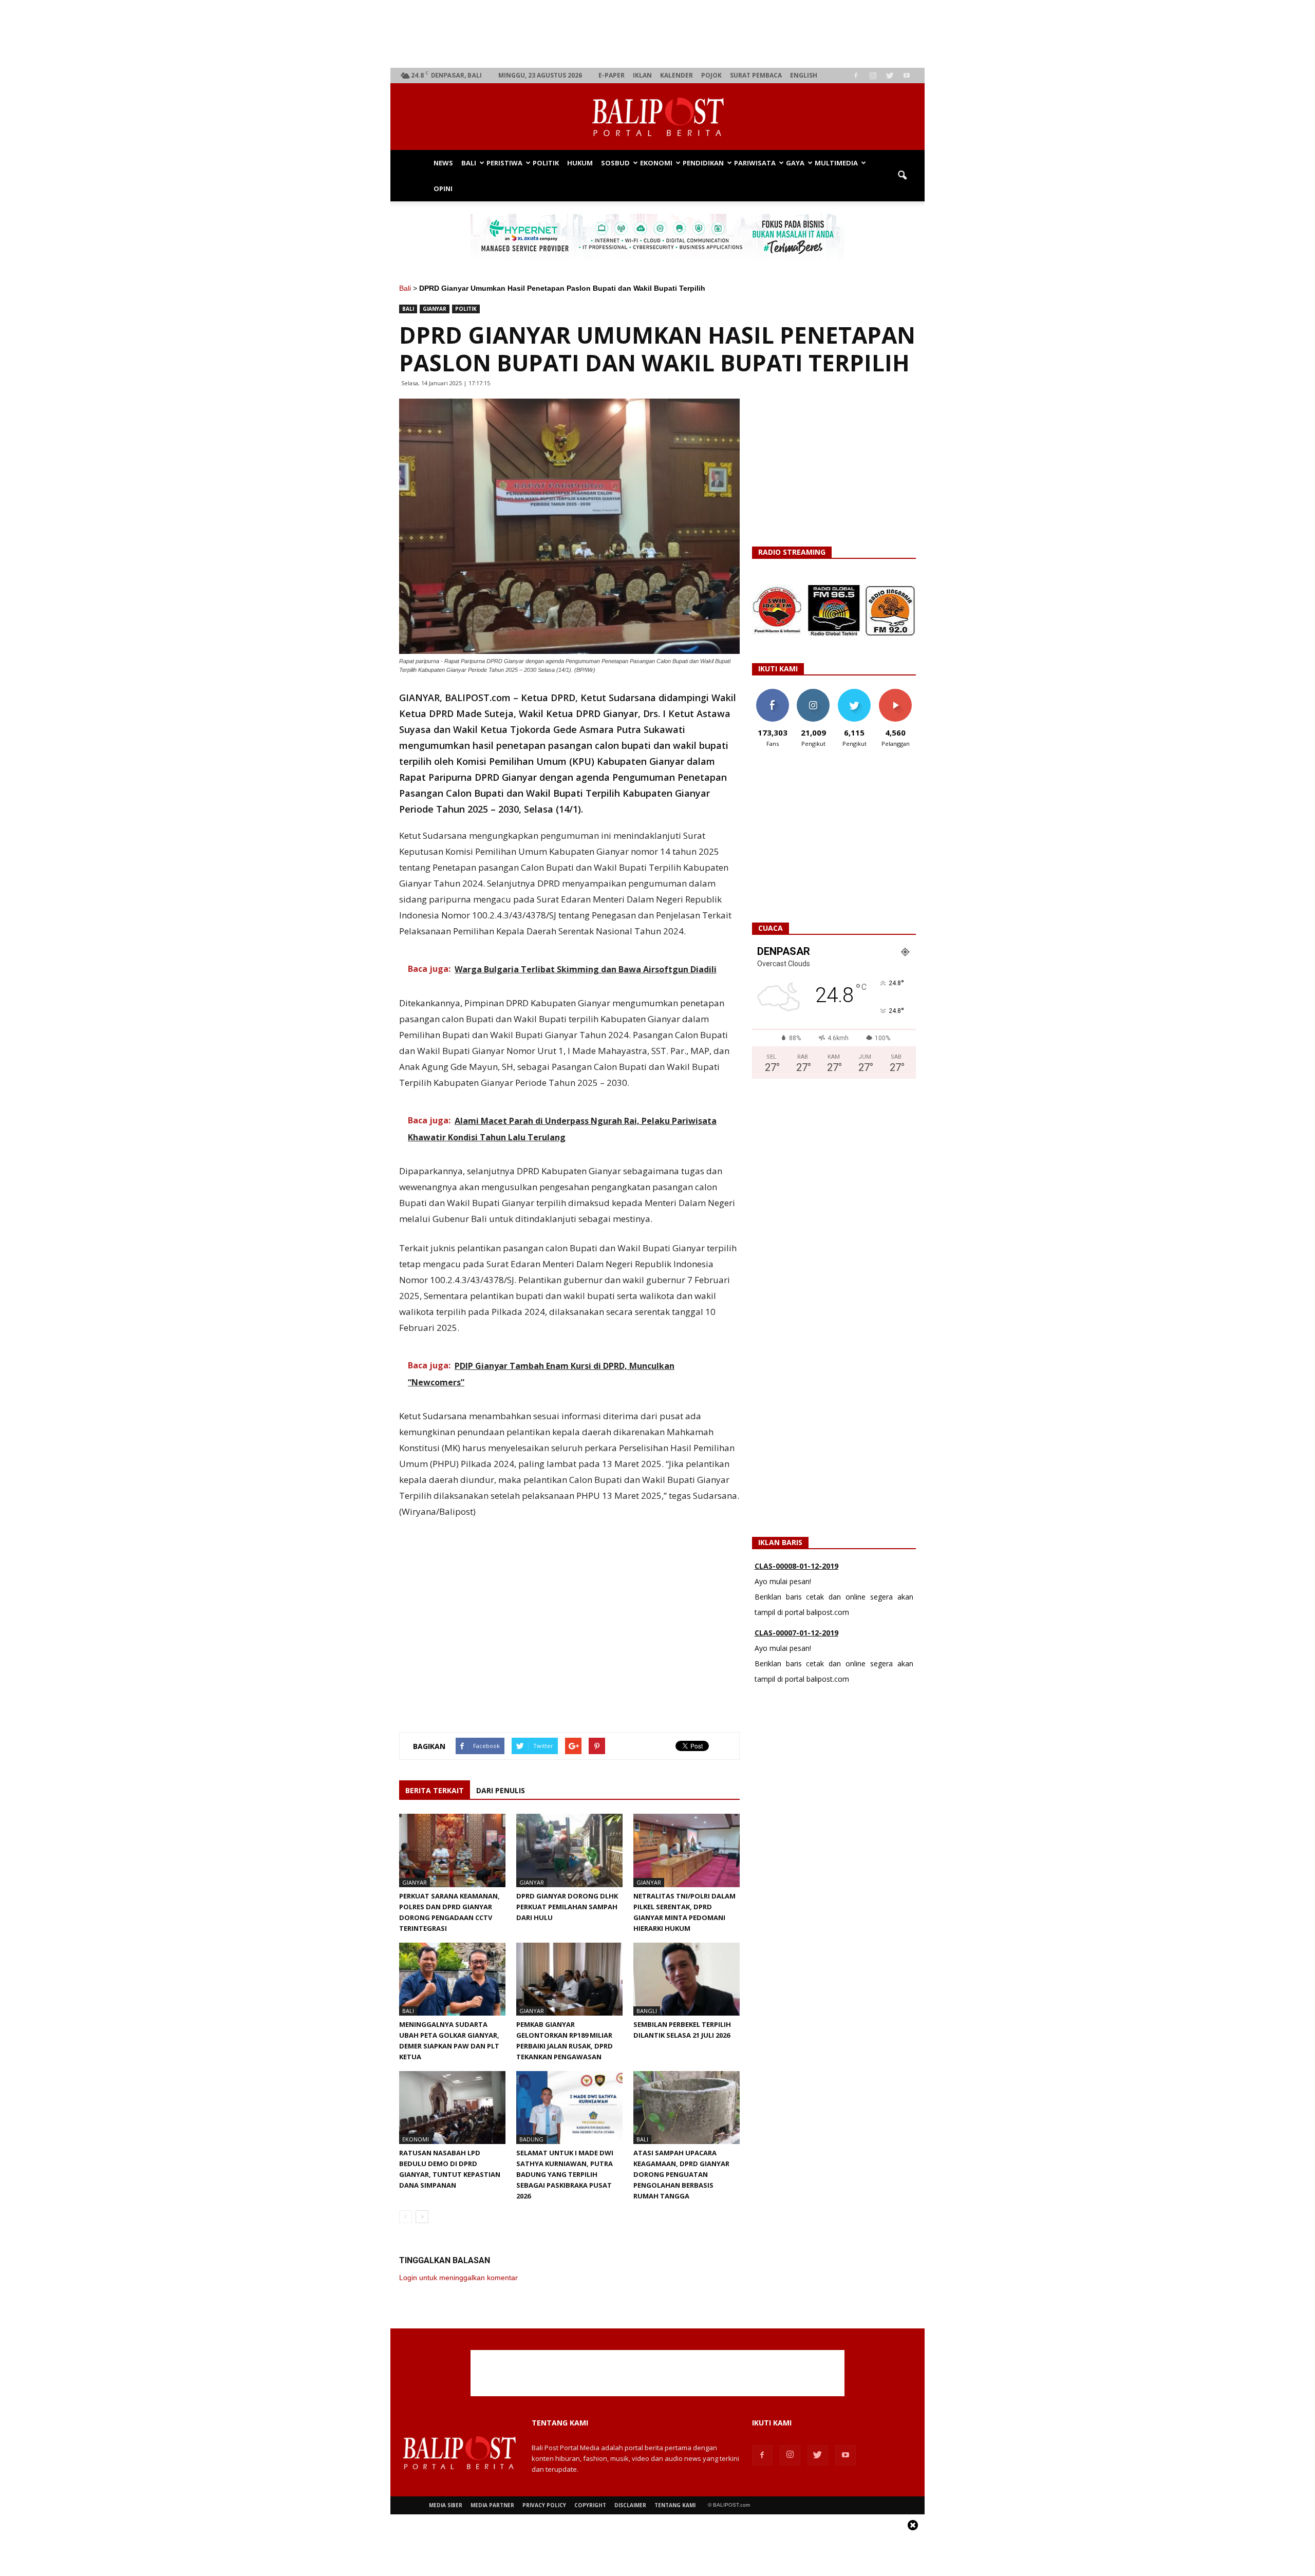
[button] (902, 176)
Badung (531, 2139)
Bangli (647, 2011)
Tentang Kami (675, 2505)
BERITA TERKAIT (435, 1790)
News (443, 163)
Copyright (590, 2505)
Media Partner (492, 2505)
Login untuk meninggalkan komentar (458, 2278)
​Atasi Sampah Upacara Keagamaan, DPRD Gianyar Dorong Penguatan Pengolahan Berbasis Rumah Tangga (681, 2174)
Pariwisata (755, 163)
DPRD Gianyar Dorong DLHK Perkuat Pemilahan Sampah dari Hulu (567, 1907)
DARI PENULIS (501, 1790)
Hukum (580, 163)
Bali (469, 163)
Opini (443, 189)
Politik (546, 163)
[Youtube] (907, 76)
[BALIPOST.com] (657, 117)
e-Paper (612, 75)
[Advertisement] (658, 34)
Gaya (795, 163)
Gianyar (435, 309)
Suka (772, 693)
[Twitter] (890, 76)
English (804, 75)
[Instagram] (873, 76)
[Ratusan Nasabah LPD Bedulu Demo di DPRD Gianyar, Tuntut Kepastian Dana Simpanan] (452, 2108)
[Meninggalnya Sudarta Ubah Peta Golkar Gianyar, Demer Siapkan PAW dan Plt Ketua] (452, 1979)
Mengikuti (813, 693)
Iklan (642, 75)
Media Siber (446, 2505)
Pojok (711, 75)
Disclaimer (630, 2505)
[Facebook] (856, 76)
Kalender (677, 75)
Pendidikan (703, 163)
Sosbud (615, 163)
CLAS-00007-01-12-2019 (796, 1580)
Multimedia (836, 163)
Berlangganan (899, 693)
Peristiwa (504, 163)
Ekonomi (656, 163)
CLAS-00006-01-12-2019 (796, 1647)
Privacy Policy (544, 2505)
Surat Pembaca (756, 75)
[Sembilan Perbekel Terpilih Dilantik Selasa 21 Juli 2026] (687, 1979)
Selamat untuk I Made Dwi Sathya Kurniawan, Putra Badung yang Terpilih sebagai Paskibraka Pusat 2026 (565, 2174)
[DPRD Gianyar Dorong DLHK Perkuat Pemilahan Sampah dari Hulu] (569, 1850)
